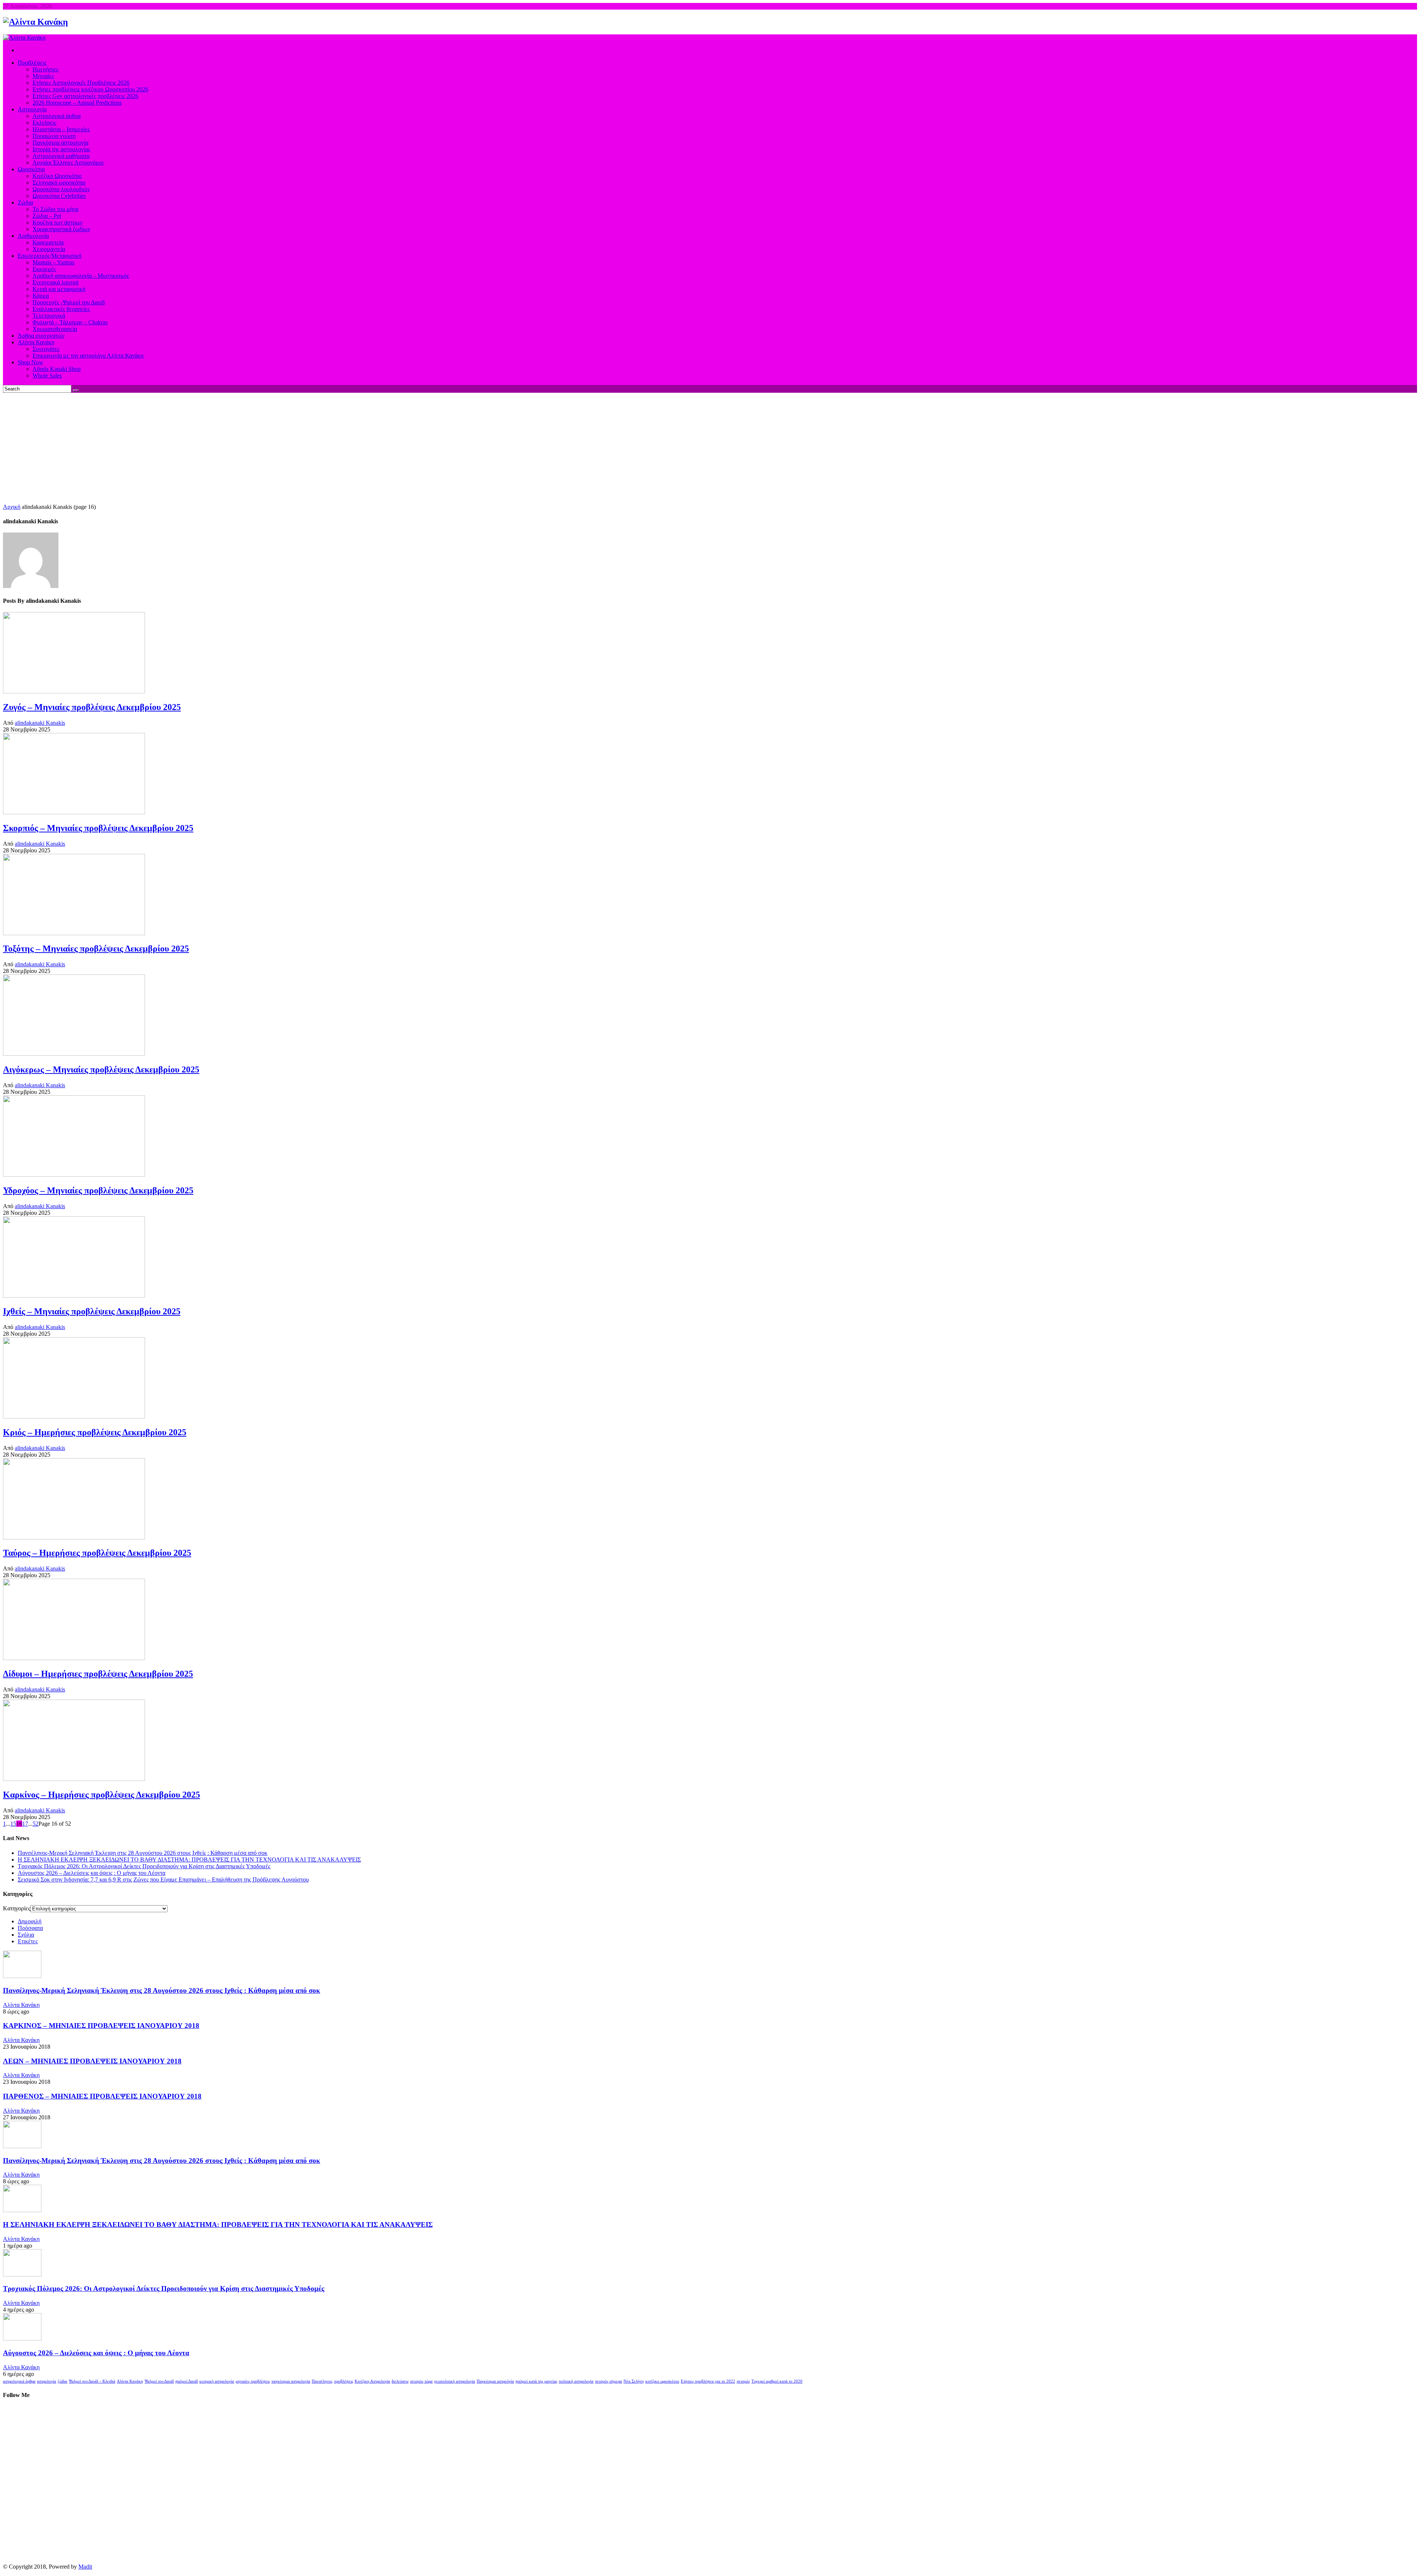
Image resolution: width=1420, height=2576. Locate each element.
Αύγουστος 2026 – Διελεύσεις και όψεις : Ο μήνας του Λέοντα (92, 1873)
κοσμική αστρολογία (217, 2381)
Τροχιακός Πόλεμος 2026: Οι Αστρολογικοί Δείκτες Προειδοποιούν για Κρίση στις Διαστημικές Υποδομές (144, 1866)
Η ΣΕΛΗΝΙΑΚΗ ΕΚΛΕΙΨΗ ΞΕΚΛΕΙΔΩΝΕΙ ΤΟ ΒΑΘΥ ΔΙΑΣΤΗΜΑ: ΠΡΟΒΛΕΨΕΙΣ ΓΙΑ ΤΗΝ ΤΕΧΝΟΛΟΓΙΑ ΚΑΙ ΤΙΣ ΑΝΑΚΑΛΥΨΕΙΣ (189, 1860)
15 (13, 1824)
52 (35, 1824)
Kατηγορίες (17, 1908)
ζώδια (62, 2381)
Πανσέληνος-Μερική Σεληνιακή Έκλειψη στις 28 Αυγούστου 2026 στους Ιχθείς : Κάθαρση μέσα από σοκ (143, 1853)
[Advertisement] (710, 448)
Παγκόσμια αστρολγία (495, 2381)
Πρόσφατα (30, 1928)
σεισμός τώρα (421, 2381)
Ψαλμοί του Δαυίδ (159, 2381)
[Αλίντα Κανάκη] (35, 22)
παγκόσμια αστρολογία (291, 2381)
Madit (85, 2567)
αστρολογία (47, 2381)
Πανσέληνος (322, 2381)
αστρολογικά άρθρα (19, 2381)
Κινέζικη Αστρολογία (372, 2381)
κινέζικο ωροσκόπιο (662, 2381)
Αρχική (12, 507)
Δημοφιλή (30, 1921)
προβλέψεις (344, 2381)
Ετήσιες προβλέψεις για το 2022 (708, 2381)
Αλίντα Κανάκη (21, 2005)
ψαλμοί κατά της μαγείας (536, 2381)
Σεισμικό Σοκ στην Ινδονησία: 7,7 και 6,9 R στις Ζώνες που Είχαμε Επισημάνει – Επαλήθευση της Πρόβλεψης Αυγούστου (163, 1879)
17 (25, 1824)
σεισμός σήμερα (608, 2381)
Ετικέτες (28, 1941)
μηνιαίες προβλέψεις (253, 2381)
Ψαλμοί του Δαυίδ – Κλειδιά (92, 2381)
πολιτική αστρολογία (576, 2381)
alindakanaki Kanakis (40, 723)
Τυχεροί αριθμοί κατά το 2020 (777, 2381)
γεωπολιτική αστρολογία (455, 2381)
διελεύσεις (400, 2381)
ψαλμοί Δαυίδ (187, 2381)
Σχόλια (26, 1935)
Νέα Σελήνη (634, 2381)
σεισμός (743, 2381)
